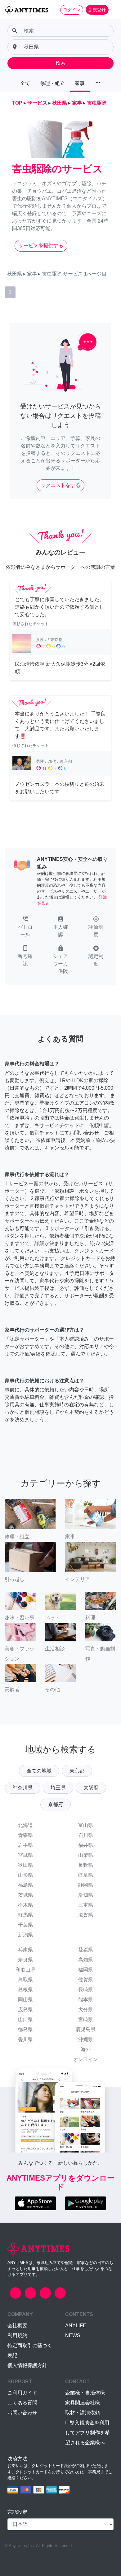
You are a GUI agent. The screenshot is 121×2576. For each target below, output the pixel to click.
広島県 (25, 2010)
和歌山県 (25, 1970)
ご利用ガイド (22, 2393)
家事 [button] (80, 83)
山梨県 (86, 1855)
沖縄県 (86, 2039)
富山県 (86, 1825)
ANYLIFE (76, 2326)
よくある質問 (22, 2403)
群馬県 (25, 1915)
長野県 (86, 1865)
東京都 (77, 1771)
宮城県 (25, 1855)
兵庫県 (25, 1950)
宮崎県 (86, 2019)
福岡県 (86, 1970)
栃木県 (25, 1905)
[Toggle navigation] (112, 10)
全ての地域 (39, 1771)
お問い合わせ (22, 2413)
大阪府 (91, 1788)
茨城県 (25, 1895)
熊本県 (86, 2000)
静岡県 (86, 1885)
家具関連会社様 (83, 2403)
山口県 (25, 2019)
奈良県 (25, 1960)
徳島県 (25, 2029)
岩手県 (25, 1845)
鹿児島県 (86, 2029)
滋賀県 (86, 1915)
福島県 (25, 1885)
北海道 (25, 1825)
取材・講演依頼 (83, 2413)
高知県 (86, 1960)
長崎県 (86, 1990)
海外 (86, 2049)
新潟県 (25, 1935)
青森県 (25, 1835)
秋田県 (25, 1865)
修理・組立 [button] (52, 83)
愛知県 (86, 1895)
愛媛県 (86, 1950)
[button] (25, 927)
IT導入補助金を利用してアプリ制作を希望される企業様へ (87, 2433)
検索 (60, 63)
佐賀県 (86, 1980)
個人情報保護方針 (27, 2365)
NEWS (73, 2335)
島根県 (25, 1990)
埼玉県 (58, 1788)
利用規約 (17, 2335)
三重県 (86, 1905)
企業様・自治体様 (85, 2393)
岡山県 (25, 2000)
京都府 (56, 1804)
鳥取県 (25, 1980)
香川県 (25, 2039)
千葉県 (25, 1925)
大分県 (86, 2010)
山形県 (25, 1875)
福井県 (86, 1845)
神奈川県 (23, 1788)
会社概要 (17, 2326)
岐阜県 (86, 1875)
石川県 (86, 1835)
